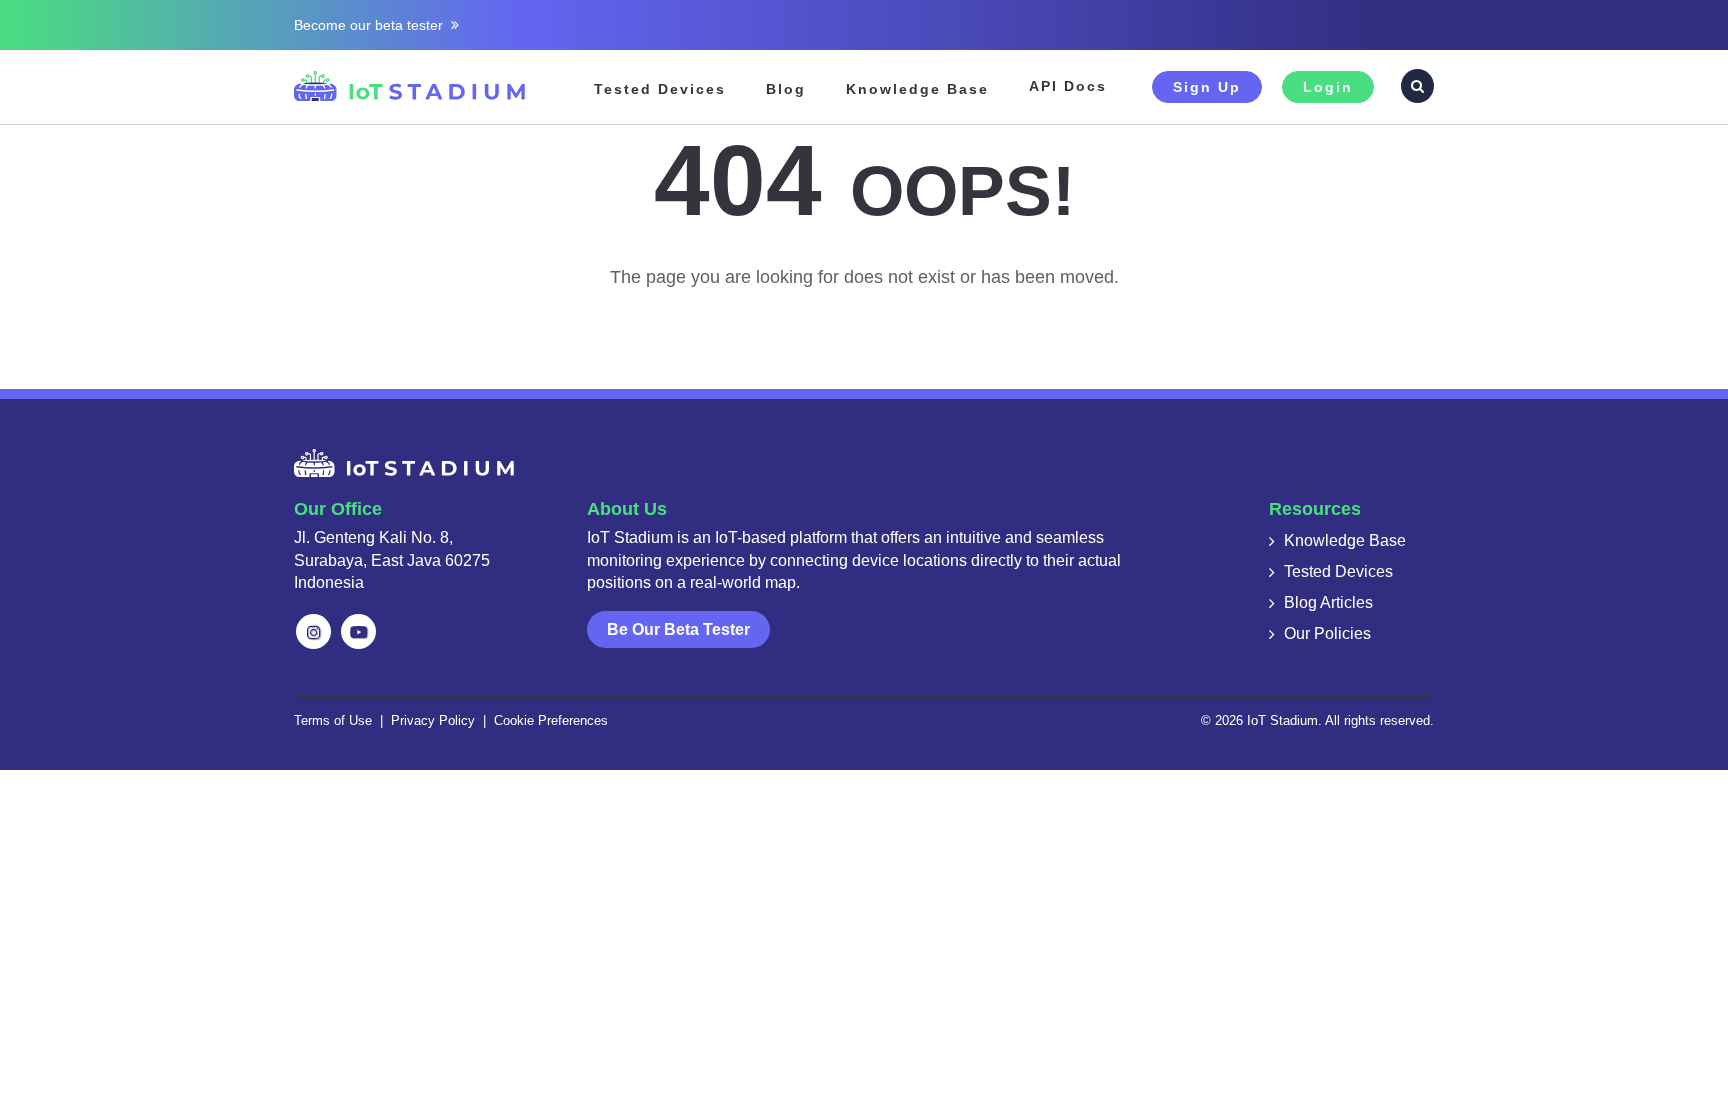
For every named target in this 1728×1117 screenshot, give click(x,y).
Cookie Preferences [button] (551, 720)
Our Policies (1327, 633)
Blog (786, 89)
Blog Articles (1328, 602)
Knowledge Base (917, 89)
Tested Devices (660, 89)
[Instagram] (313, 631)
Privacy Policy (433, 720)
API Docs (1068, 86)
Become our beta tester (372, 25)
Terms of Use (333, 720)
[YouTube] (358, 631)
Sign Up (1207, 87)
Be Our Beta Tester (678, 629)
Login (1328, 87)
